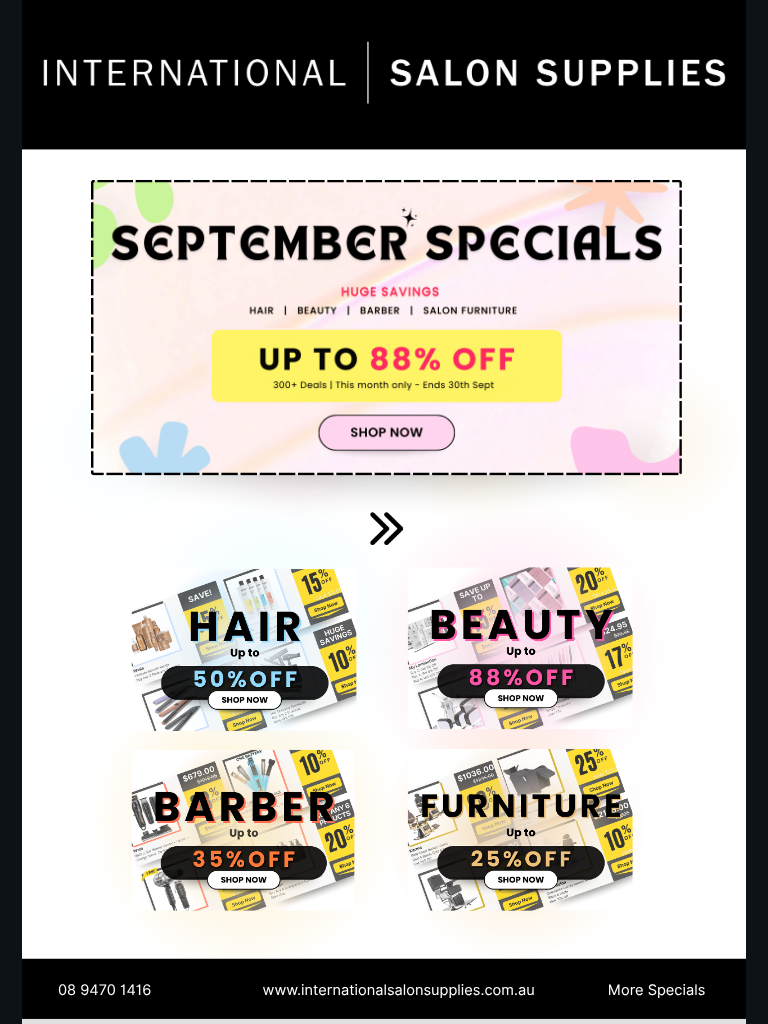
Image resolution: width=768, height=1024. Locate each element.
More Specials (657, 989)
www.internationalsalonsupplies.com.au (399, 989)
